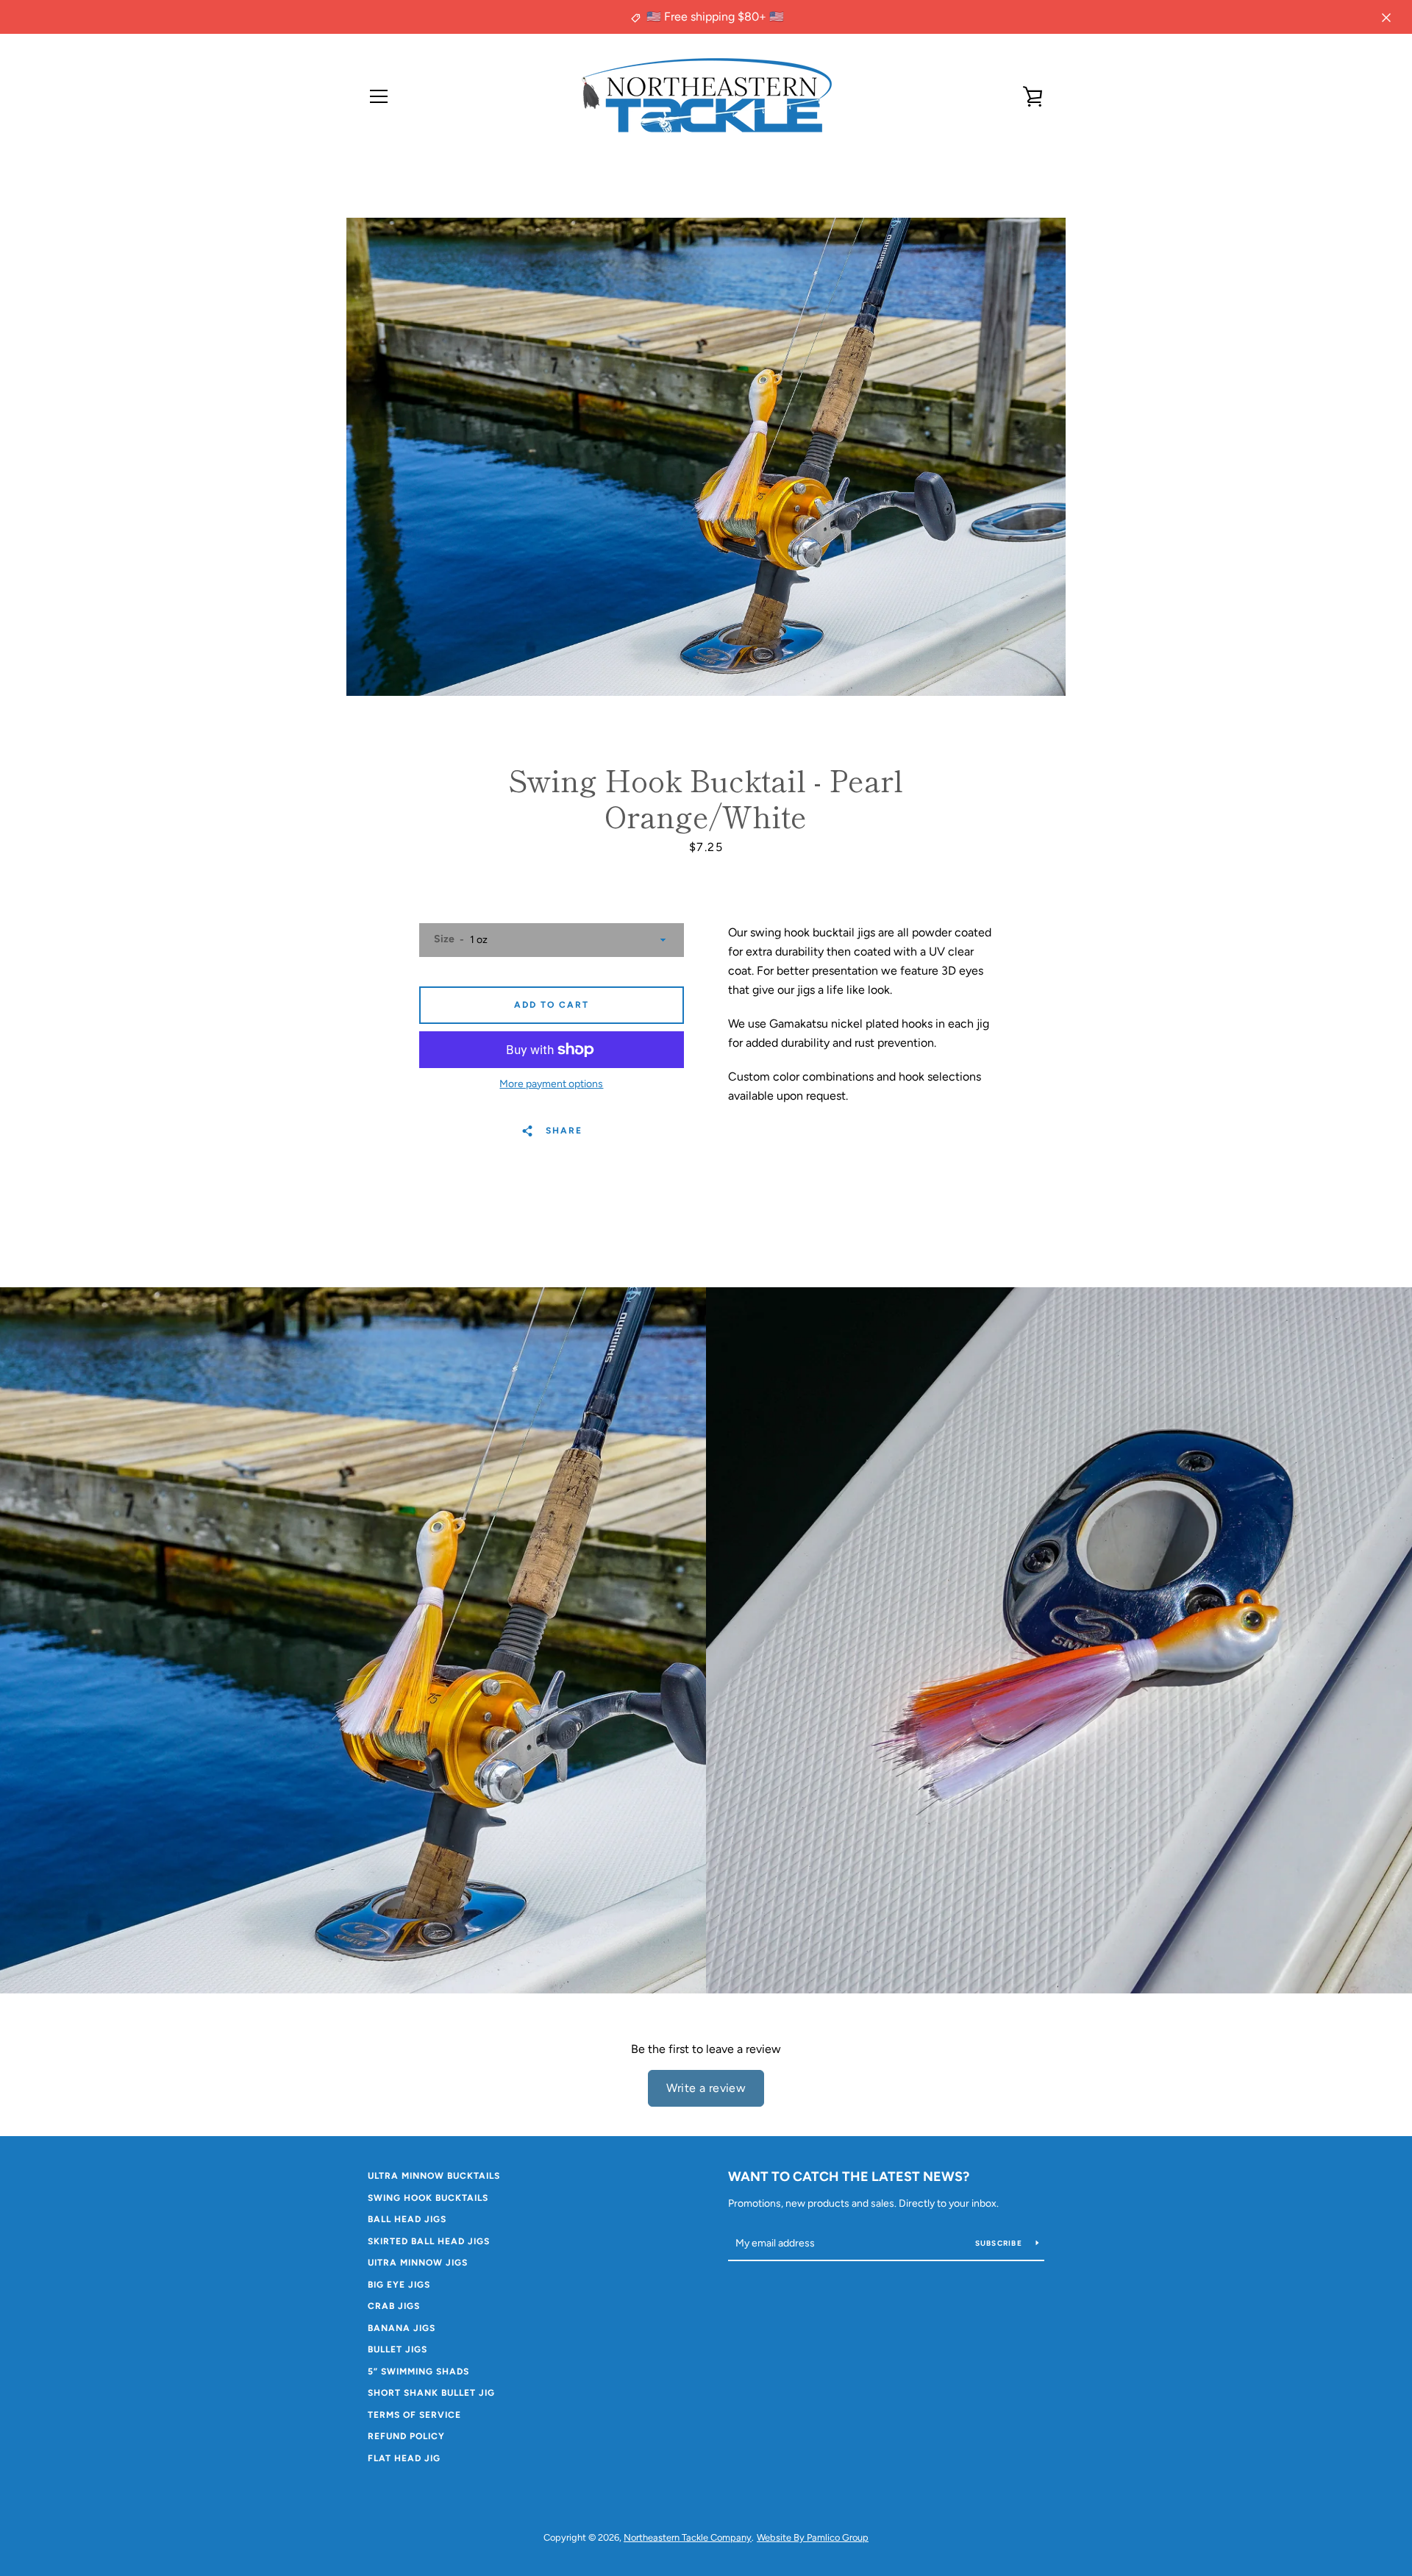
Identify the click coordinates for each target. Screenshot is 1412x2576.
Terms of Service (414, 2415)
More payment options (551, 1084)
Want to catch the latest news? (849, 2177)
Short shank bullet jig (431, 2393)
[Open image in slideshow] (706, 457)
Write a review (706, 2088)
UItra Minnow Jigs (418, 2263)
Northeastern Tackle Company (688, 2537)
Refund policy (406, 2436)
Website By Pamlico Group (813, 2537)
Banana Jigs (402, 2328)
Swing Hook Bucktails (428, 2198)
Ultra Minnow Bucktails (434, 2176)
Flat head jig (404, 2458)
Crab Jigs (394, 2306)
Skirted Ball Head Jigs (429, 2241)
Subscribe (1000, 2243)
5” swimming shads (418, 2372)
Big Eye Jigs (399, 2285)
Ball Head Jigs (407, 2219)
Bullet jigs (397, 2349)
